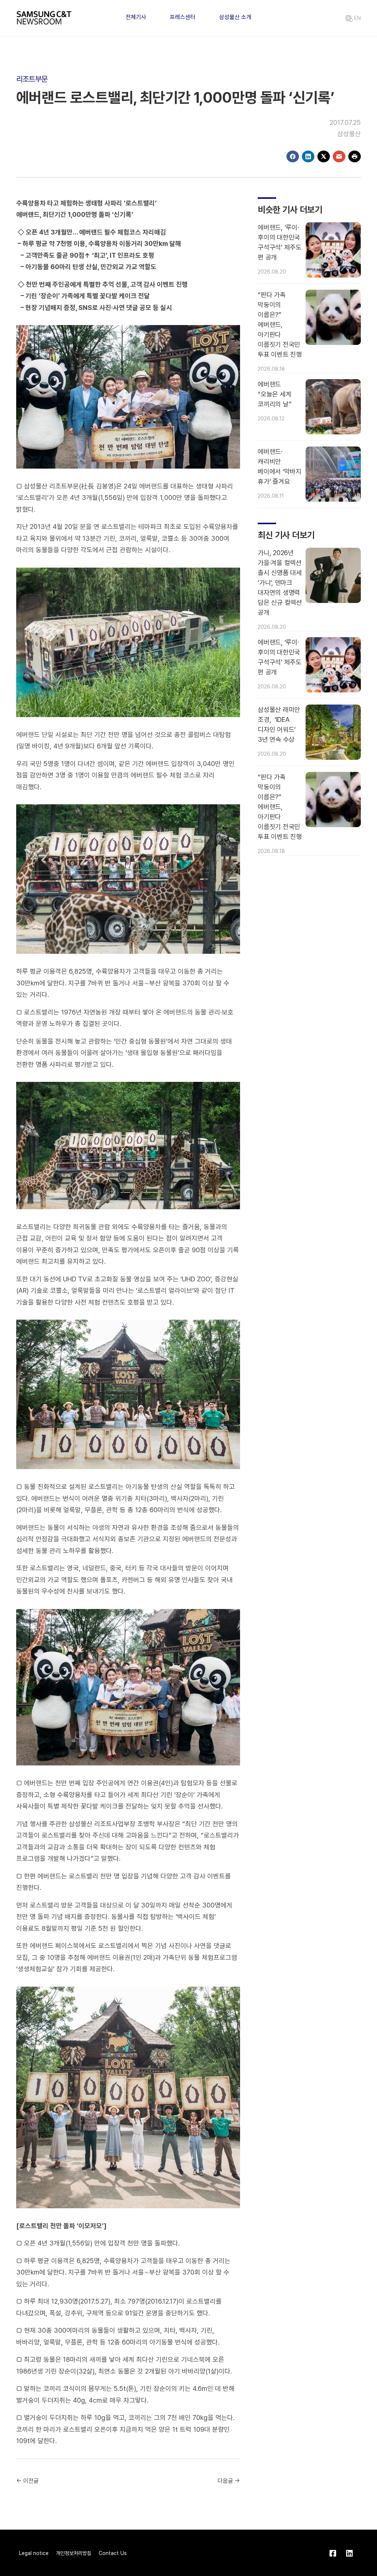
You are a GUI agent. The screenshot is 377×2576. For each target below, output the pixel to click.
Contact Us (113, 2553)
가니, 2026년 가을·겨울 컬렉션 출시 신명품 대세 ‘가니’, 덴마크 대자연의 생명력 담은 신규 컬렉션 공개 (280, 583)
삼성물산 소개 (235, 17)
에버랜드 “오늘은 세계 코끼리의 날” (274, 394)
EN (357, 18)
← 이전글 (27, 2481)
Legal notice (34, 2553)
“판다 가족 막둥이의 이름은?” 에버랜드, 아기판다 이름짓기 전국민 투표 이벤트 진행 (280, 324)
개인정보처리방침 (74, 2553)
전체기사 (136, 17)
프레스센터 (183, 17)
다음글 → (229, 2481)
